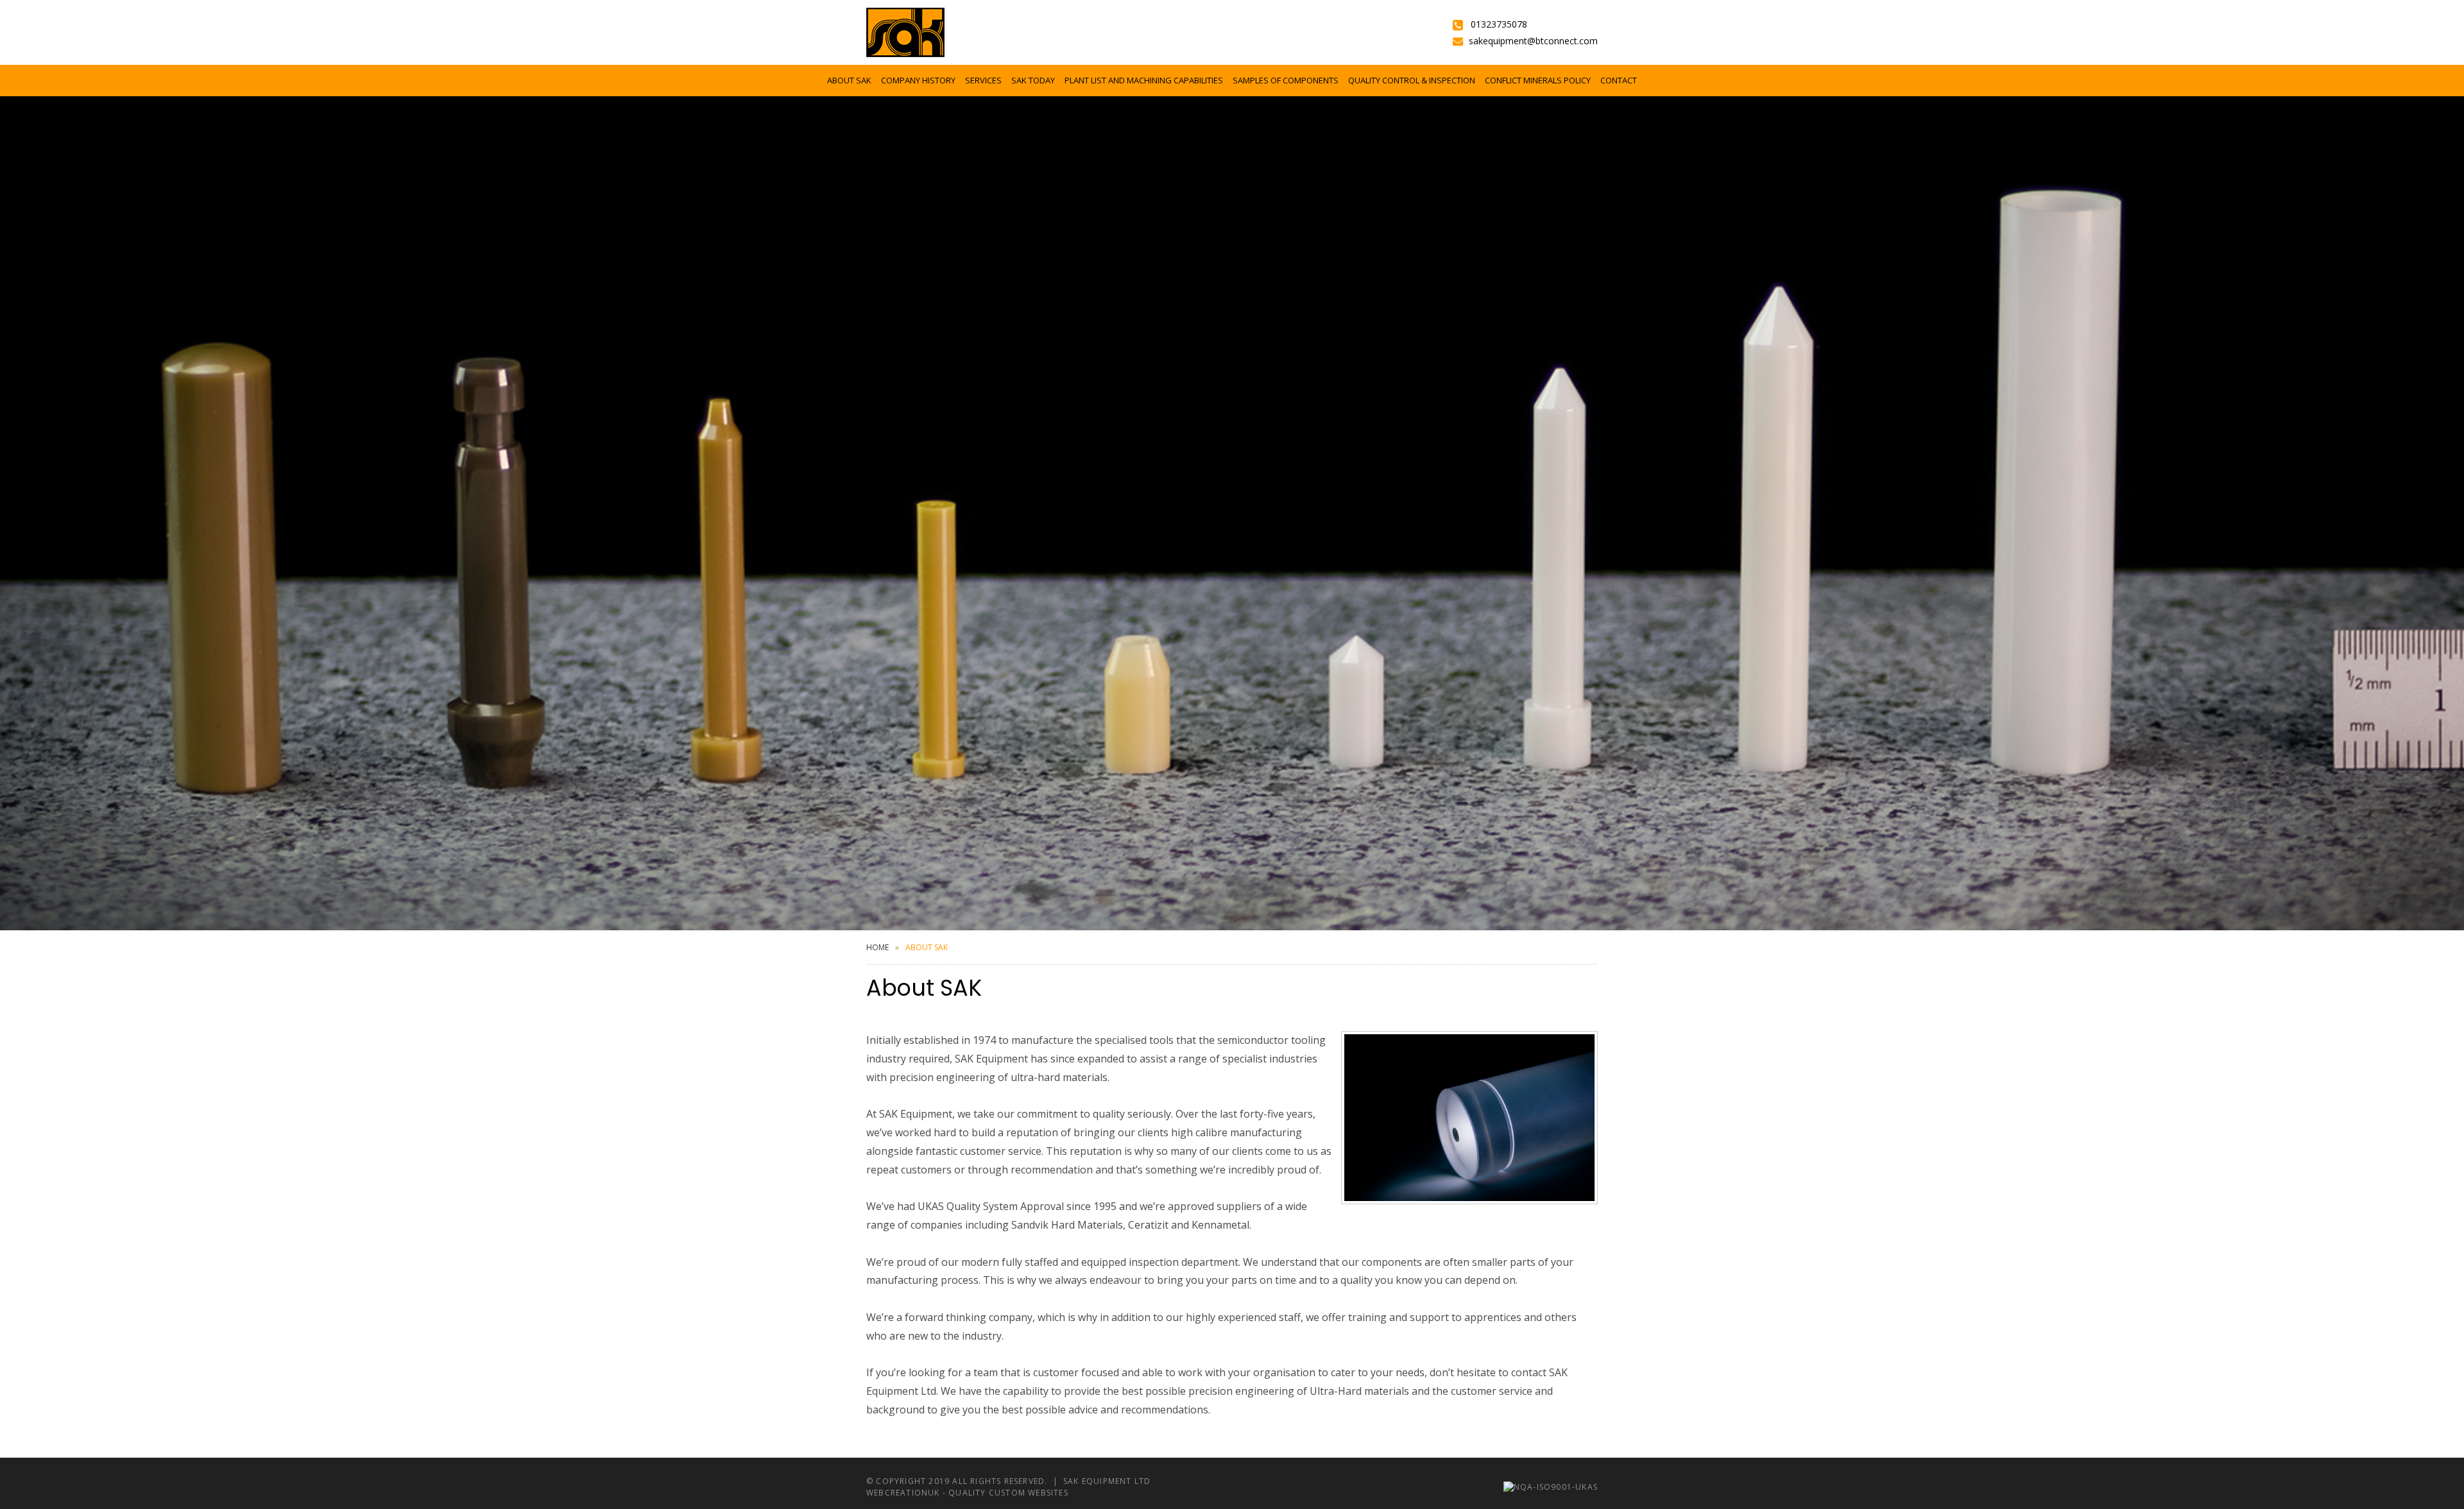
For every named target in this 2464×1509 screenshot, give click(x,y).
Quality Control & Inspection (1412, 80)
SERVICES (983, 80)
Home (877, 947)
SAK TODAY (1033, 80)
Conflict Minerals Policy (1538, 80)
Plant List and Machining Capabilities (1144, 80)
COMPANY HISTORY (918, 80)
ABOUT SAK (849, 80)
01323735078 (1499, 24)
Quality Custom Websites (1008, 1493)
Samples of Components (1286, 80)
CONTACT (1619, 80)
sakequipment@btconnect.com (1533, 41)
